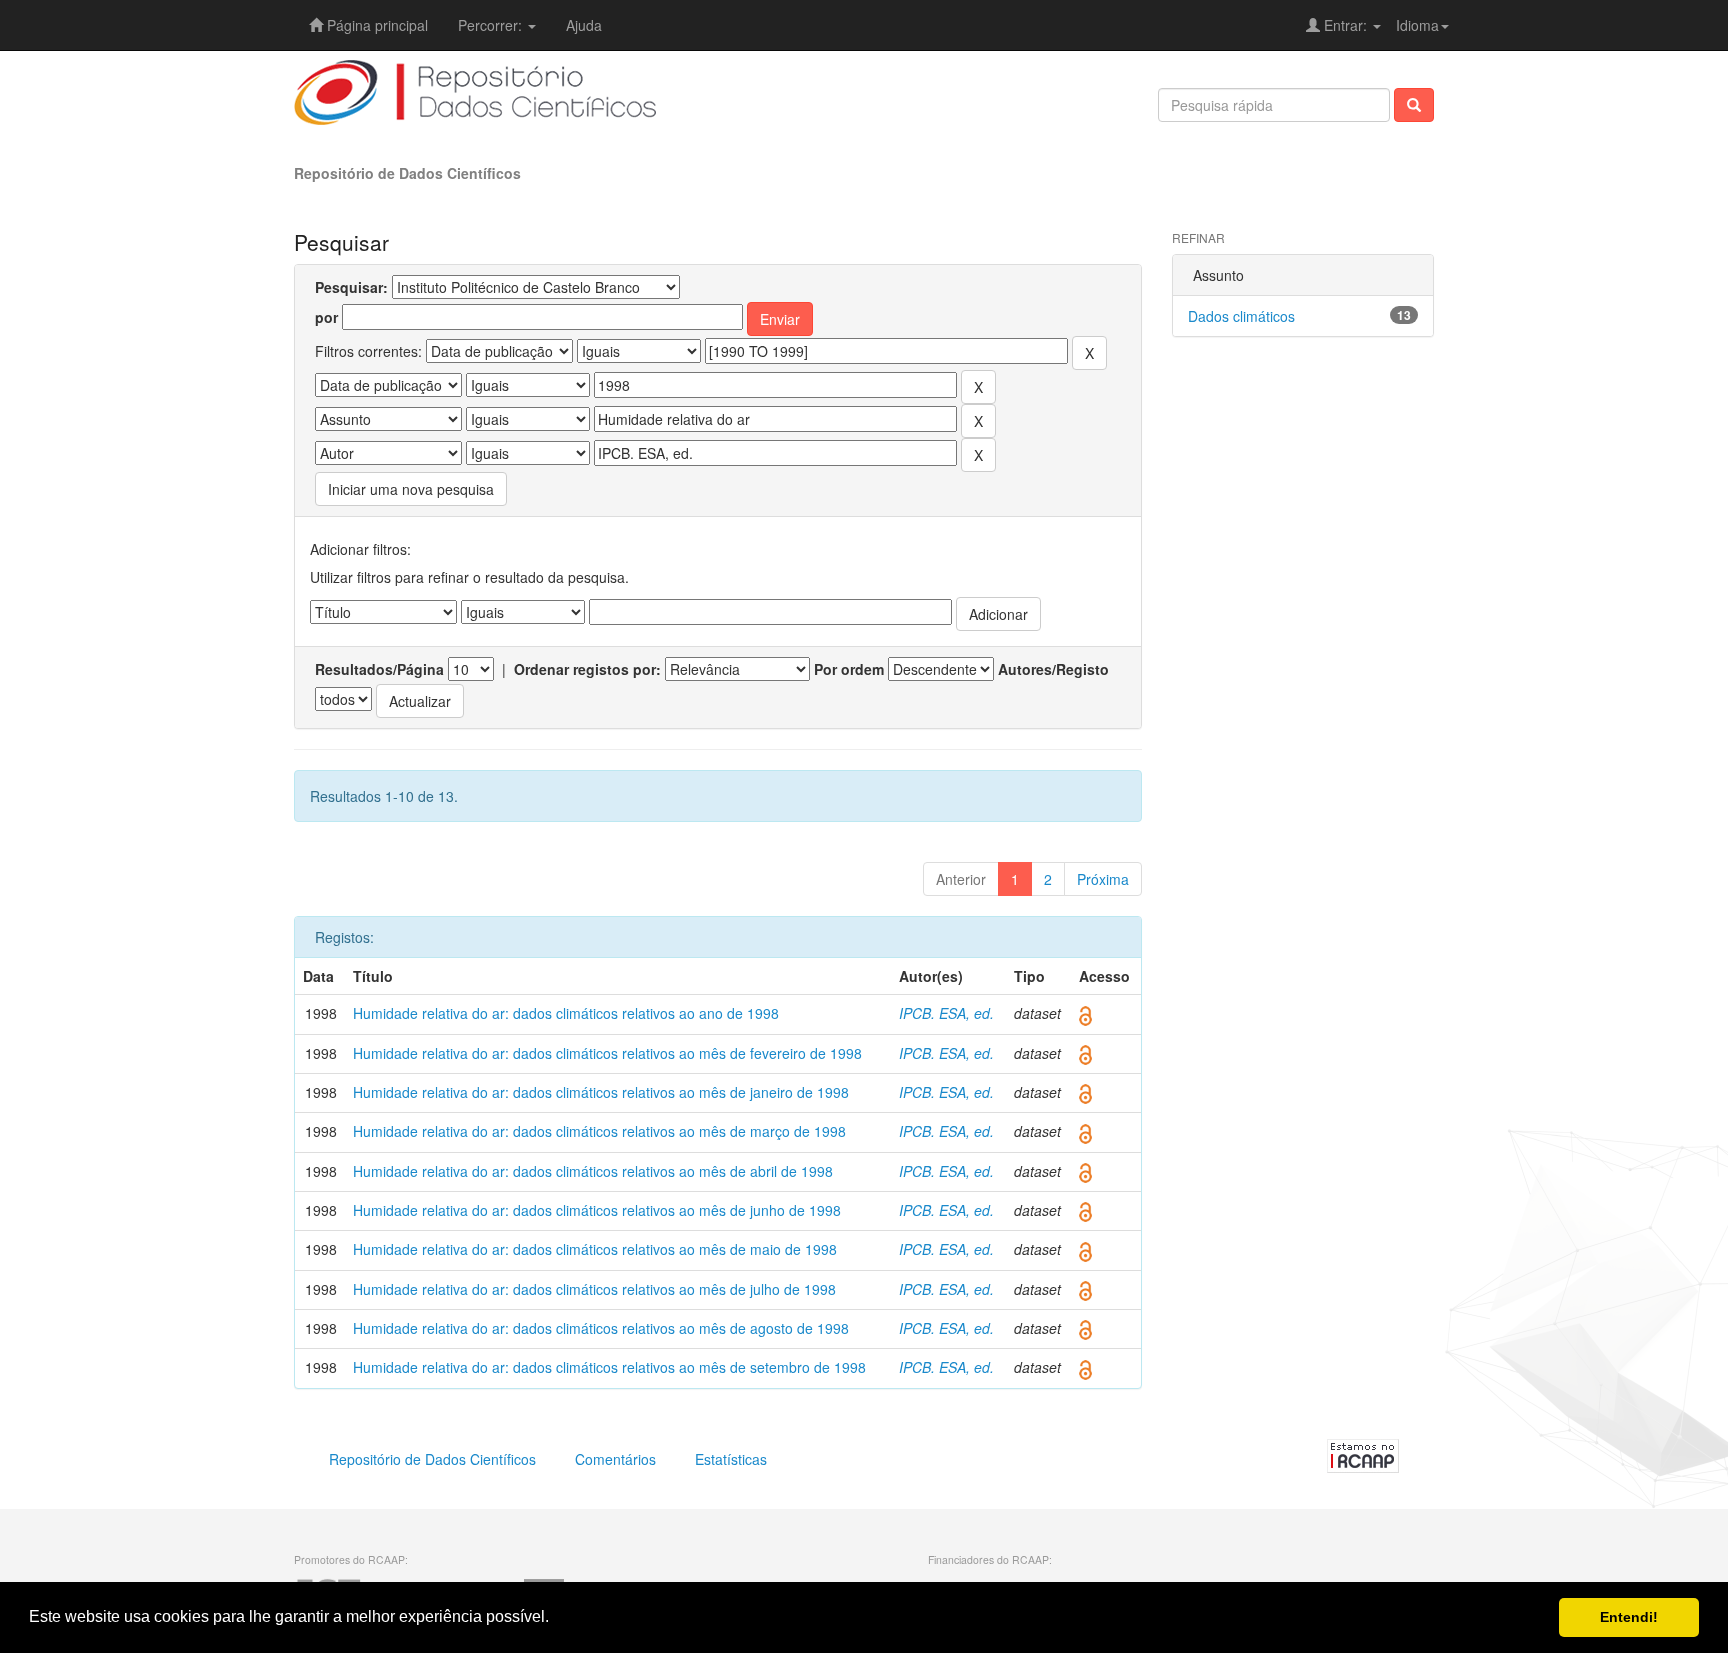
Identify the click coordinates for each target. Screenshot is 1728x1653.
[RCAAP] (1363, 1453)
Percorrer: (492, 25)
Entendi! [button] (1629, 1617)
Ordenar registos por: (587, 669)
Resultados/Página (379, 669)
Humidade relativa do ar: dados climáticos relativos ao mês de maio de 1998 (595, 1249)
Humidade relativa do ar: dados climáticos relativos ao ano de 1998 (566, 1013)
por (326, 317)
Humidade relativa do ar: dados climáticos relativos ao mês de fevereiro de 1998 (607, 1053)
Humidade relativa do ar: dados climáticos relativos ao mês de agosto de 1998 (601, 1328)
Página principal (375, 25)
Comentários (615, 1459)
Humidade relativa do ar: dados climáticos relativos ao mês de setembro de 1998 (609, 1367)
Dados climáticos (1241, 316)
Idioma (1417, 25)
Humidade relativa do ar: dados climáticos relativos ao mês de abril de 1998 (593, 1171)
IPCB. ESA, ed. (946, 1013)
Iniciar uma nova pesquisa (411, 489)
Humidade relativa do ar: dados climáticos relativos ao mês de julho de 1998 (594, 1289)
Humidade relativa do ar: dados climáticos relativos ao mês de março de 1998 (599, 1131)
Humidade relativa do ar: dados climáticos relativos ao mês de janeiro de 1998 (601, 1092)
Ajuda (584, 25)
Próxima (1103, 879)
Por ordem (849, 669)
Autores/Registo (1053, 669)
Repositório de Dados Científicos (407, 173)
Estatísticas (731, 1459)
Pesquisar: (351, 287)
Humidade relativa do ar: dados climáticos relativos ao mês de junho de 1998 (597, 1210)
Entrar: (1345, 25)
